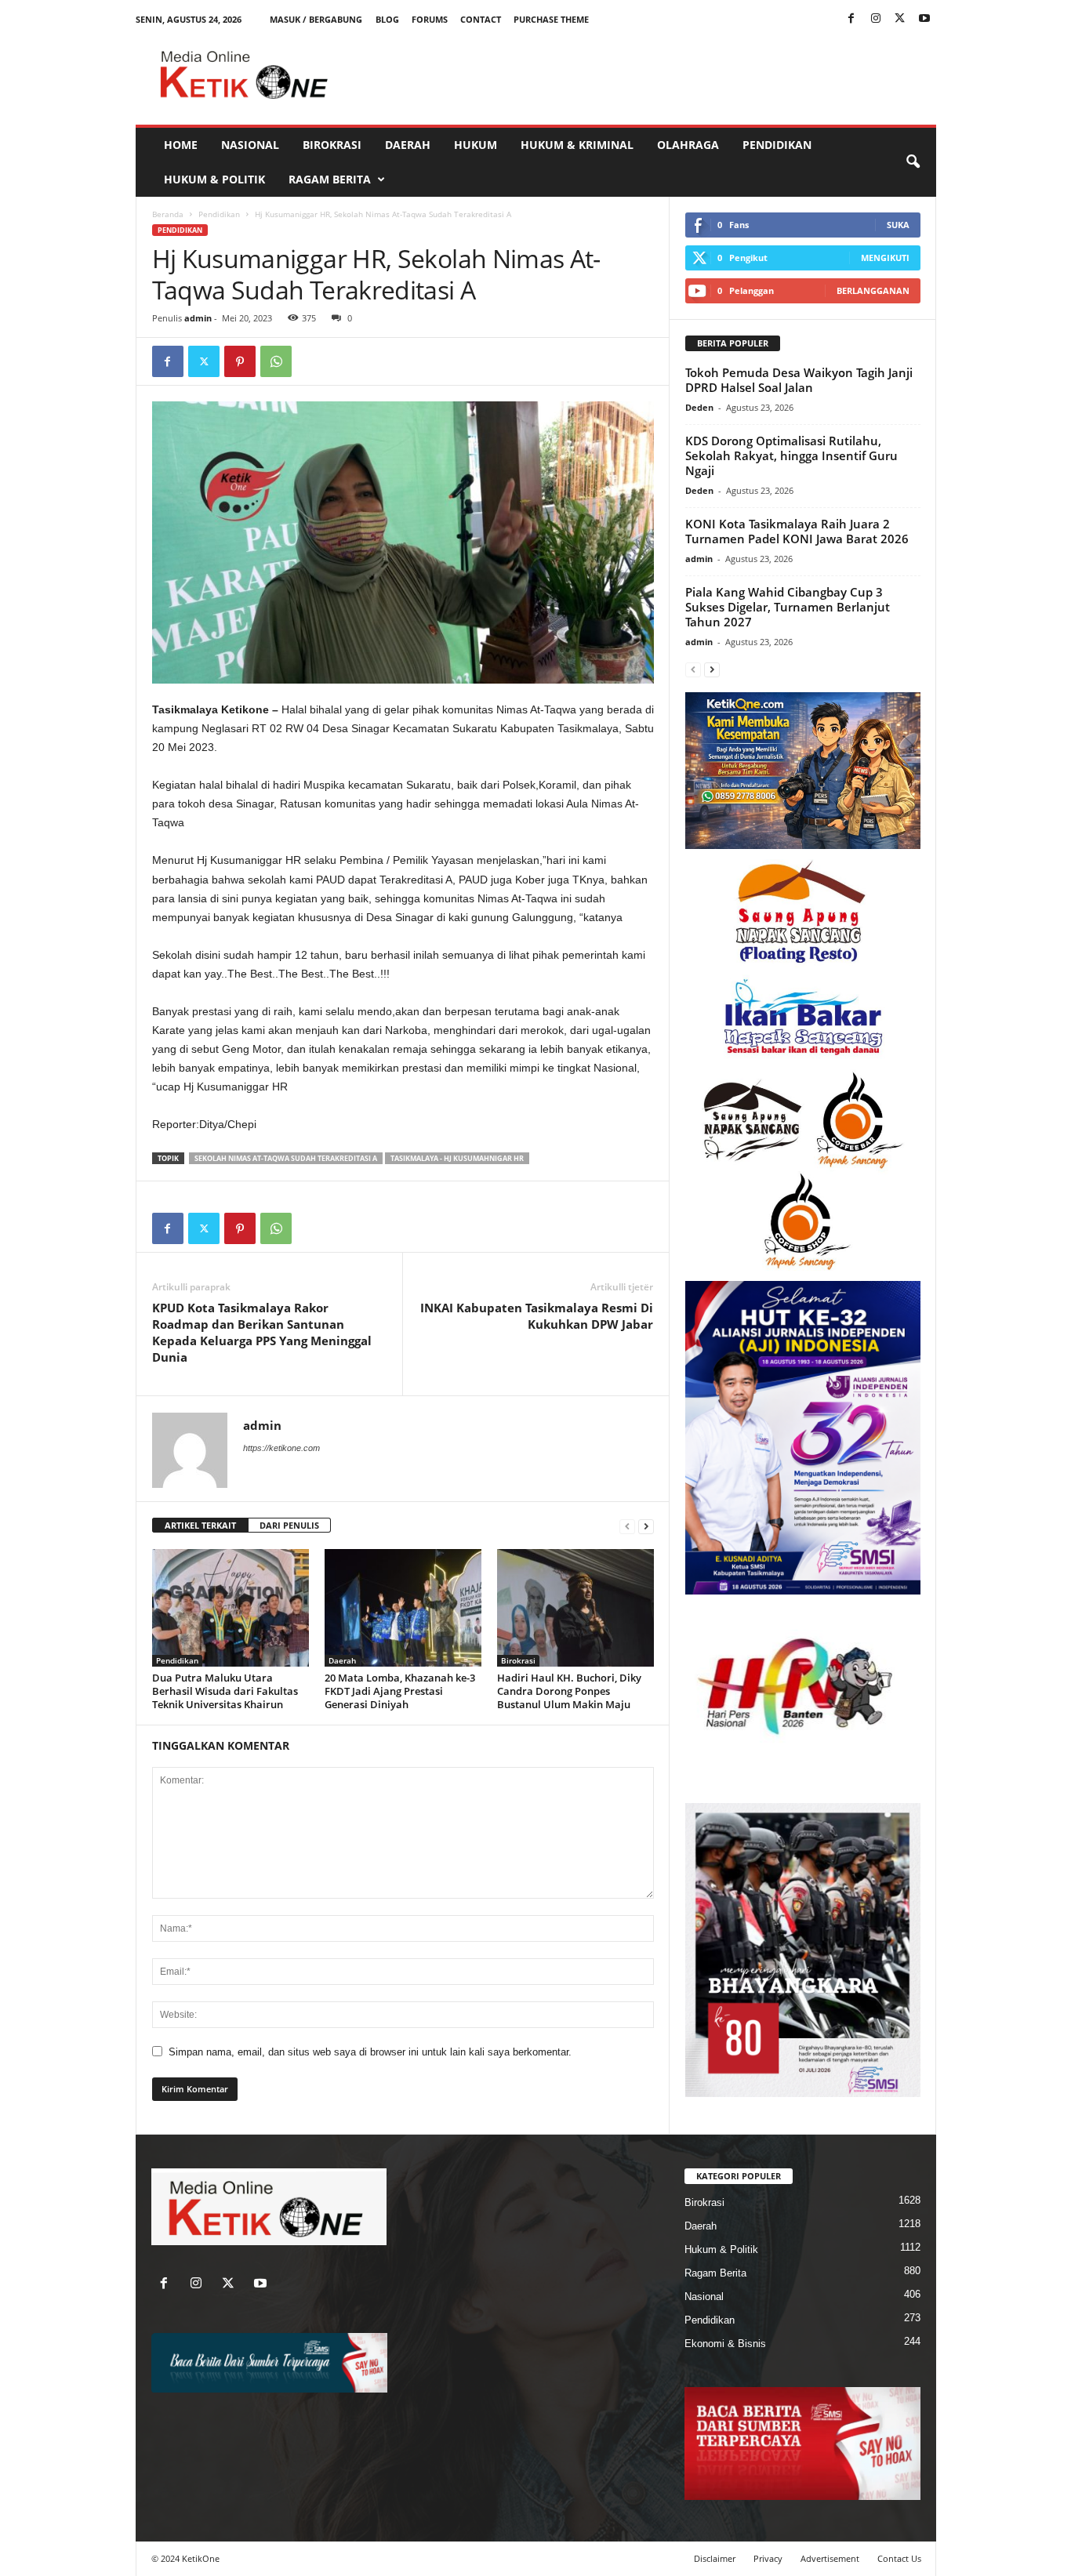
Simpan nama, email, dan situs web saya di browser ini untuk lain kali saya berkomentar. (370, 2052)
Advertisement (830, 2558)
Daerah (408, 145)
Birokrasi (332, 145)
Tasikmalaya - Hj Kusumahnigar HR (457, 1158)
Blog (387, 19)
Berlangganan (873, 290)
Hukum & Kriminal (577, 145)
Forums (430, 19)
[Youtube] (924, 19)
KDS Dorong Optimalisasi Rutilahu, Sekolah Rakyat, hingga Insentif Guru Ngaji (791, 455)
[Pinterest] (240, 361)
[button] (913, 162)
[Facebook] (851, 19)
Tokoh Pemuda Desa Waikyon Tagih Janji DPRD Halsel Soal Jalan (799, 380)
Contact (481, 19)
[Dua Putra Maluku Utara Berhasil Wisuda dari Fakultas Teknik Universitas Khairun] (231, 1608)
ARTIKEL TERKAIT (200, 1525)
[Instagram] (876, 19)
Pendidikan (777, 145)
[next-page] (646, 1526)
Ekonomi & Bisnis (725, 2344)
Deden (699, 407)
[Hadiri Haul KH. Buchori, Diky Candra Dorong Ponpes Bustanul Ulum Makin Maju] (575, 1608)
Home (181, 145)
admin (198, 318)
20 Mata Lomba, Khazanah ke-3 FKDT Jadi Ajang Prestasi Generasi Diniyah (400, 1691)
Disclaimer (715, 2558)
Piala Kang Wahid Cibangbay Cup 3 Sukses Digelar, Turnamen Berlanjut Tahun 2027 (788, 607)
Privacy (768, 2558)
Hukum (476, 145)
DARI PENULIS (289, 1525)
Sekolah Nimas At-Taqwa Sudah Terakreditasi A (286, 1158)
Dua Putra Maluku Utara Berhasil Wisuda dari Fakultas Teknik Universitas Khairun (225, 1691)
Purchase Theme (551, 19)
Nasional (250, 145)
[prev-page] (627, 1526)
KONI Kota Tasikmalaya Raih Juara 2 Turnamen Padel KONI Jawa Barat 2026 (797, 531)
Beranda (168, 214)
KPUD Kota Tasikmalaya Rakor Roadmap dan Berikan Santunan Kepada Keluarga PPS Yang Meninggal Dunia (262, 1332)
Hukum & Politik (214, 179)
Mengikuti (885, 258)
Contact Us (899, 2558)
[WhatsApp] (276, 361)
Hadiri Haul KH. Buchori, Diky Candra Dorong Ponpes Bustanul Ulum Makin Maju (569, 1691)
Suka (898, 225)
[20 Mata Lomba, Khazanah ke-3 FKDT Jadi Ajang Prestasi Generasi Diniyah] (403, 1608)
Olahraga (688, 145)
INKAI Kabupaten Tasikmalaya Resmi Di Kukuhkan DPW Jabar (537, 1316)
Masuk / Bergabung (316, 19)
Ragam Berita (330, 179)
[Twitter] (900, 19)
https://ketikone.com (281, 1448)
